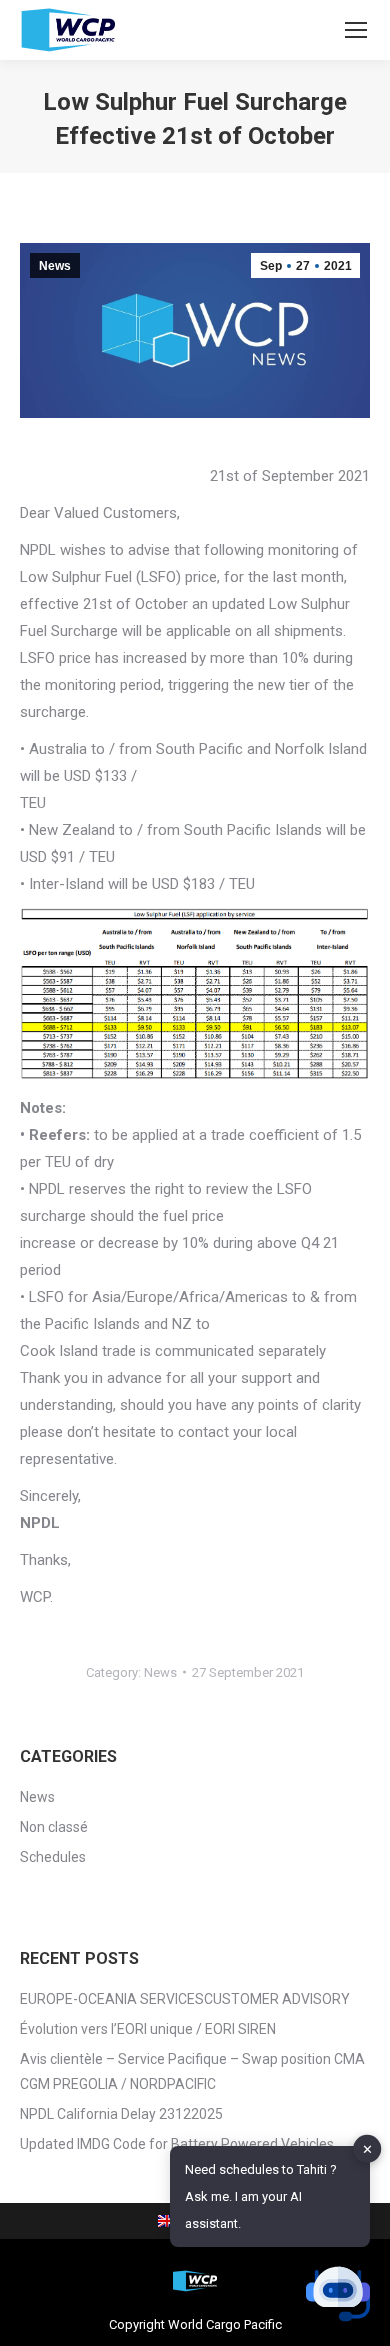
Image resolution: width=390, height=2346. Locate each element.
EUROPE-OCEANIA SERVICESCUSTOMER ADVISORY (185, 1999)
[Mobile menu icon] (356, 30)
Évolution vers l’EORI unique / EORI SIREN (148, 2029)
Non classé (54, 1827)
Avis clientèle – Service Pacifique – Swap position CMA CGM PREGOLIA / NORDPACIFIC (192, 2071)
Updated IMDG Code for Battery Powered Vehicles (177, 2144)
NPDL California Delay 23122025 (121, 2114)
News (55, 266)
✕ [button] (367, 2148)
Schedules (53, 1857)
